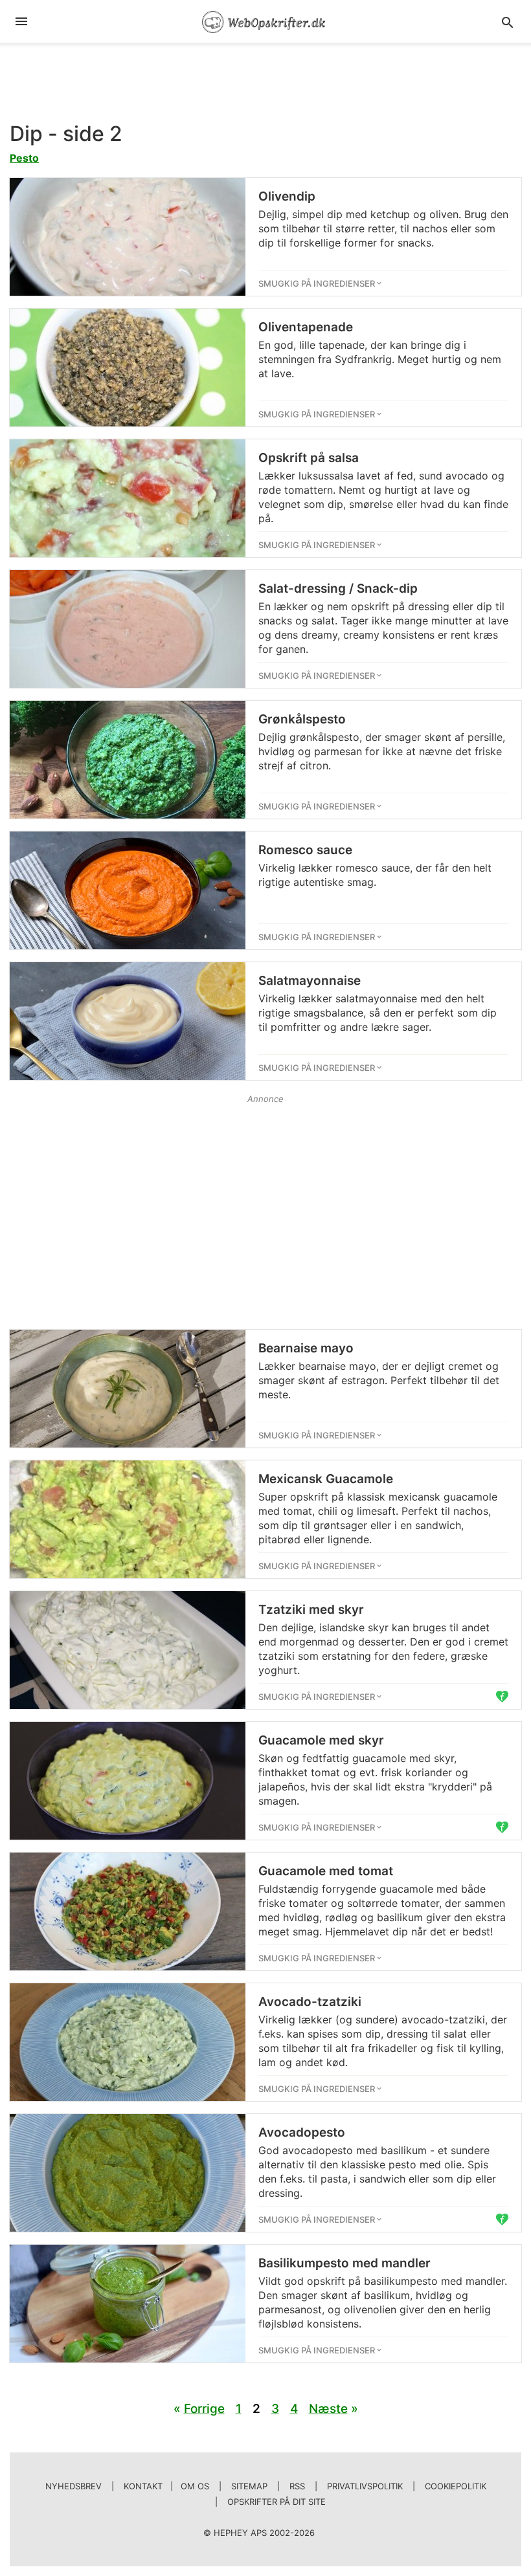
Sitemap (249, 2486)
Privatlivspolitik (365, 2486)
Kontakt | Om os (166, 2486)
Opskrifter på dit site (277, 2502)
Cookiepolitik (456, 2486)
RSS (297, 2486)
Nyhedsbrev (73, 2486)
